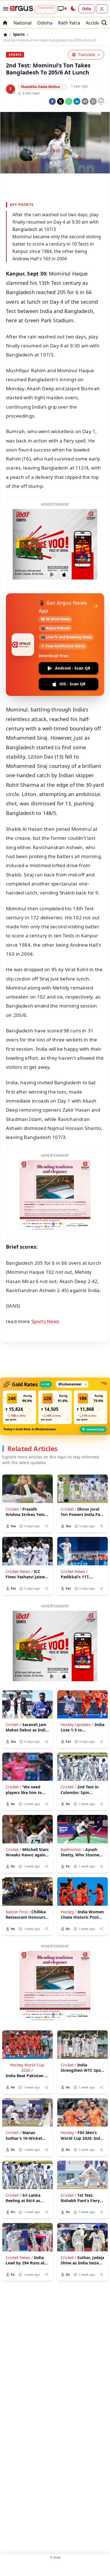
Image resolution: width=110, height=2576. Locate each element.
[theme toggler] (73, 9)
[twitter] (60, 101)
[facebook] (52, 101)
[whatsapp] (69, 101)
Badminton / (72, 1849)
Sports (19, 35)
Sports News (45, 1321)
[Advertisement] (55, 2567)
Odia (87, 9)
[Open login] (102, 9)
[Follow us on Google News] (101, 101)
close (55, 2557)
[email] (85, 101)
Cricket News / (19, 1571)
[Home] (5, 35)
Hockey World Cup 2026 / (27, 2068)
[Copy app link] (93, 101)
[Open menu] (5, 9)
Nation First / (18, 1912)
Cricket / (13, 1509)
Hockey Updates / (77, 1725)
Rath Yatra (69, 23)
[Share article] (46, 1526)
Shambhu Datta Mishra (40, 87)
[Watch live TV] (62, 8)
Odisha (45, 23)
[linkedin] (77, 101)
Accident (95, 23)
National (23, 23)
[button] (19, 1407)
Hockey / (69, 1912)
